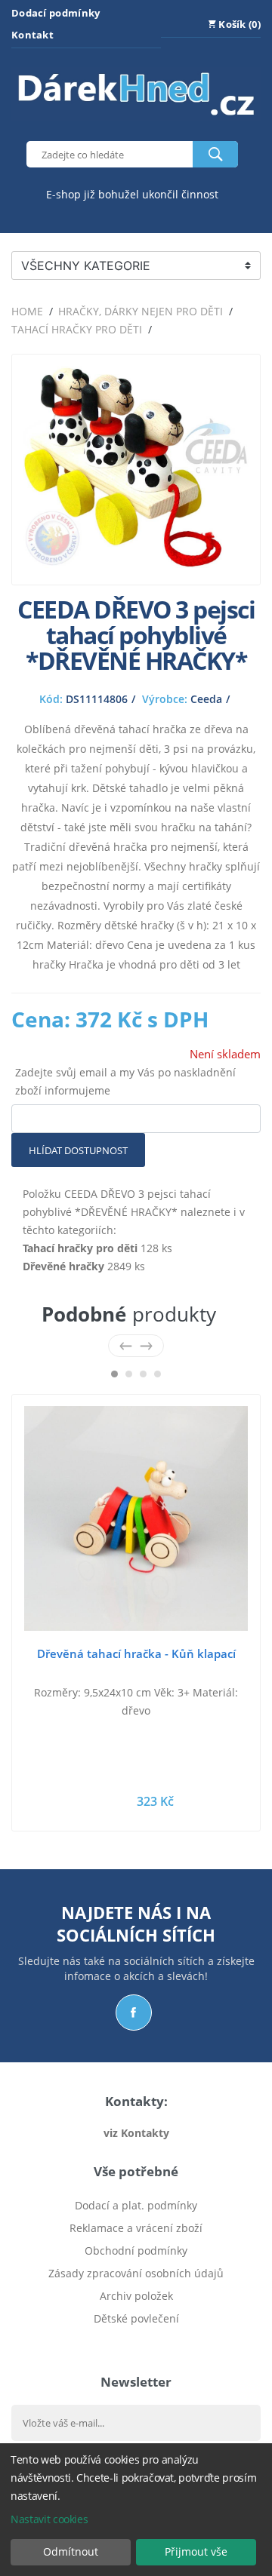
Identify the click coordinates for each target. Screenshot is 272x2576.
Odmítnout (71, 2551)
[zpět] (126, 1345)
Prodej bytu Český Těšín (136, 2341)
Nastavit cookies (49, 2519)
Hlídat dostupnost (78, 1150)
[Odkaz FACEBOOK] (134, 2013)
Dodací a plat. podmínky (136, 2205)
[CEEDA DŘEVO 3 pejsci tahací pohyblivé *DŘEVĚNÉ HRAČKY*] (136, 564)
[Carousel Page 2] (129, 1374)
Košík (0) (238, 24)
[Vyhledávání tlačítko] (215, 154)
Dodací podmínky (56, 13)
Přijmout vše (196, 2551)
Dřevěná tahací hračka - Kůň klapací (136, 1653)
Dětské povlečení (136, 2318)
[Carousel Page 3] (143, 1374)
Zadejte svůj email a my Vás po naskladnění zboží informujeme (125, 1081)
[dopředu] (146, 1345)
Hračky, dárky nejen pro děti (141, 311)
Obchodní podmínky (136, 2251)
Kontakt (32, 35)
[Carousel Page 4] (158, 1374)
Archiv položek (136, 2296)
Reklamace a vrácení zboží (136, 2228)
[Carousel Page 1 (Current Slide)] (114, 1374)
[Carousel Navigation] (136, 1345)
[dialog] (136, 2510)
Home (27, 311)
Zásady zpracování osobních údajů (136, 2273)
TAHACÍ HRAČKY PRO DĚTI (77, 329)
